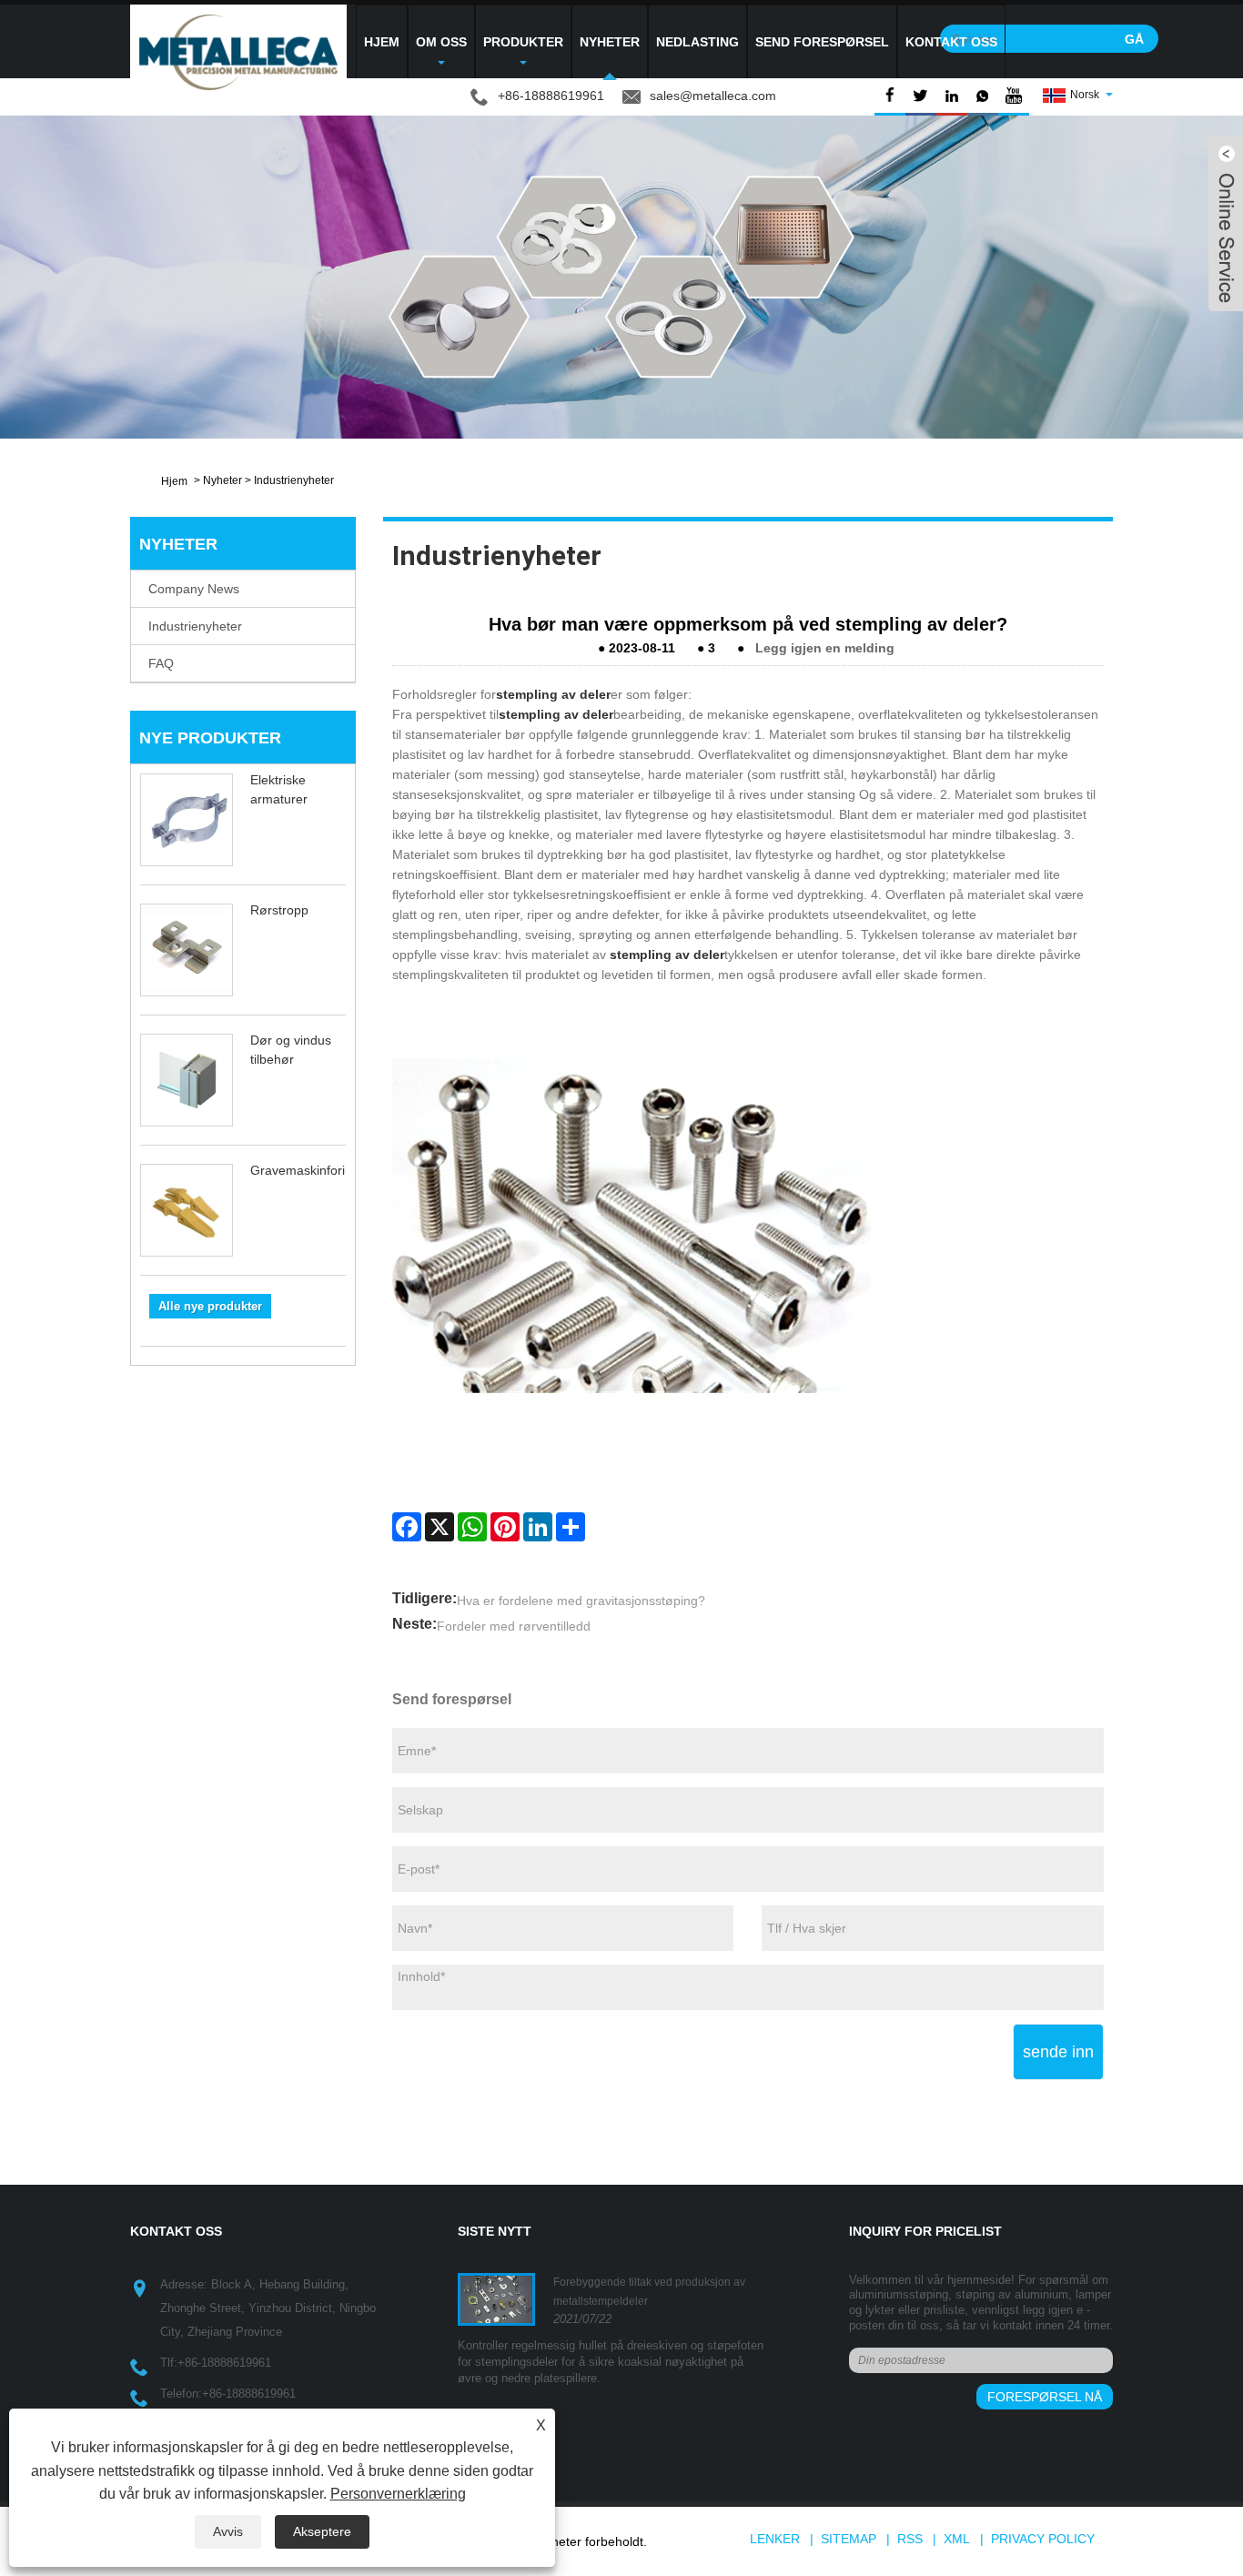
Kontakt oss (951, 42)
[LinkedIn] (538, 1527)
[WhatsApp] (472, 1527)
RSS (910, 2539)
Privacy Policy (1043, 2539)
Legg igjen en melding (825, 648)
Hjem (382, 42)
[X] (440, 1527)
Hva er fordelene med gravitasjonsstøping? (581, 1601)
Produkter (523, 42)
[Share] (571, 1527)
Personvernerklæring (398, 2494)
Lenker (775, 2539)
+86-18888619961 (224, 2363)
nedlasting (697, 42)
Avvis (228, 2531)
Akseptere (322, 2531)
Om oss (441, 42)
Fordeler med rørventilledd (514, 1626)
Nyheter (610, 42)
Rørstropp (279, 910)
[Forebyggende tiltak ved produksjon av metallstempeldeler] (496, 2298)
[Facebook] (407, 1527)
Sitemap (849, 2539)
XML (957, 2539)
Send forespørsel (822, 42)
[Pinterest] (505, 1527)
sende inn (1058, 2052)
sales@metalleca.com (713, 96)
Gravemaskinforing (305, 1170)
